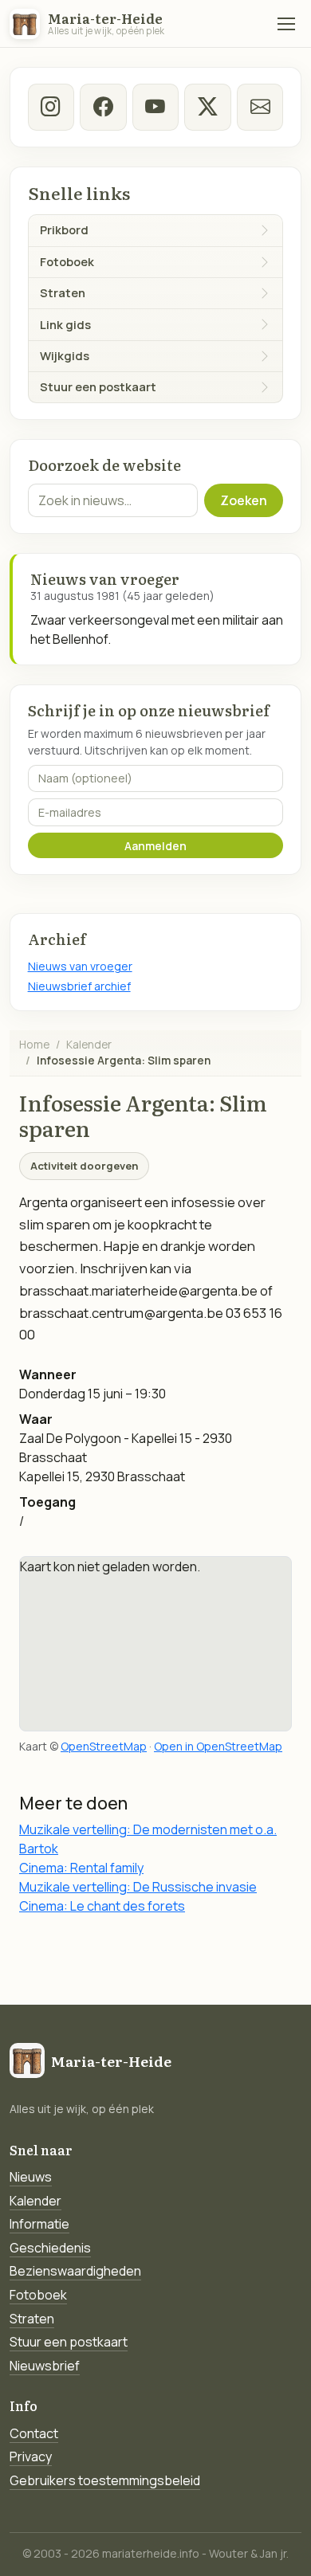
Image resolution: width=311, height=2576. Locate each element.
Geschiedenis (50, 2248)
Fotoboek (38, 2295)
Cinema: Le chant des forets (102, 1906)
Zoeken (244, 500)
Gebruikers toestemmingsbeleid (105, 2480)
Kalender (89, 1044)
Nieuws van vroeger (80, 966)
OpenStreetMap (104, 1746)
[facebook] (103, 107)
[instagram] (51, 107)
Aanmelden (155, 846)
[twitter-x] (207, 107)
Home (34, 1044)
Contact (34, 2433)
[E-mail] (260, 107)
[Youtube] (155, 107)
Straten (32, 2319)
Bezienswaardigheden (75, 2271)
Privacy (31, 2456)
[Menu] (286, 24)
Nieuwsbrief (45, 2366)
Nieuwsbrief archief (79, 986)
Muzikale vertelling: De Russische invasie (138, 1887)
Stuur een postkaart (69, 2342)
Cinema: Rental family (81, 1868)
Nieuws (31, 2177)
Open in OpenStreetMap (218, 1746)
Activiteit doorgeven (84, 1166)
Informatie (39, 2224)
